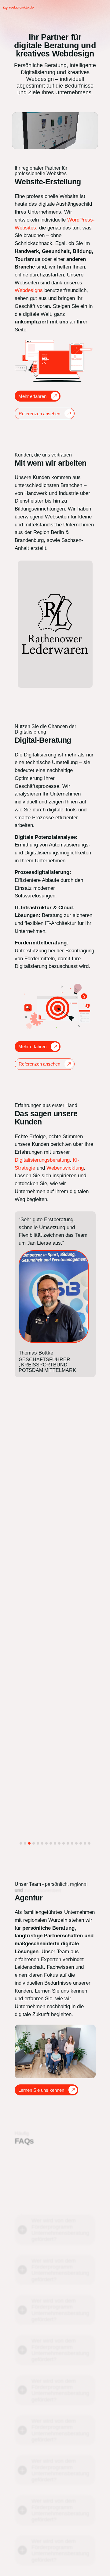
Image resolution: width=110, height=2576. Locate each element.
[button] (21, 1843)
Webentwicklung (65, 1168)
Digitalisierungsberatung (42, 1160)
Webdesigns (29, 290)
